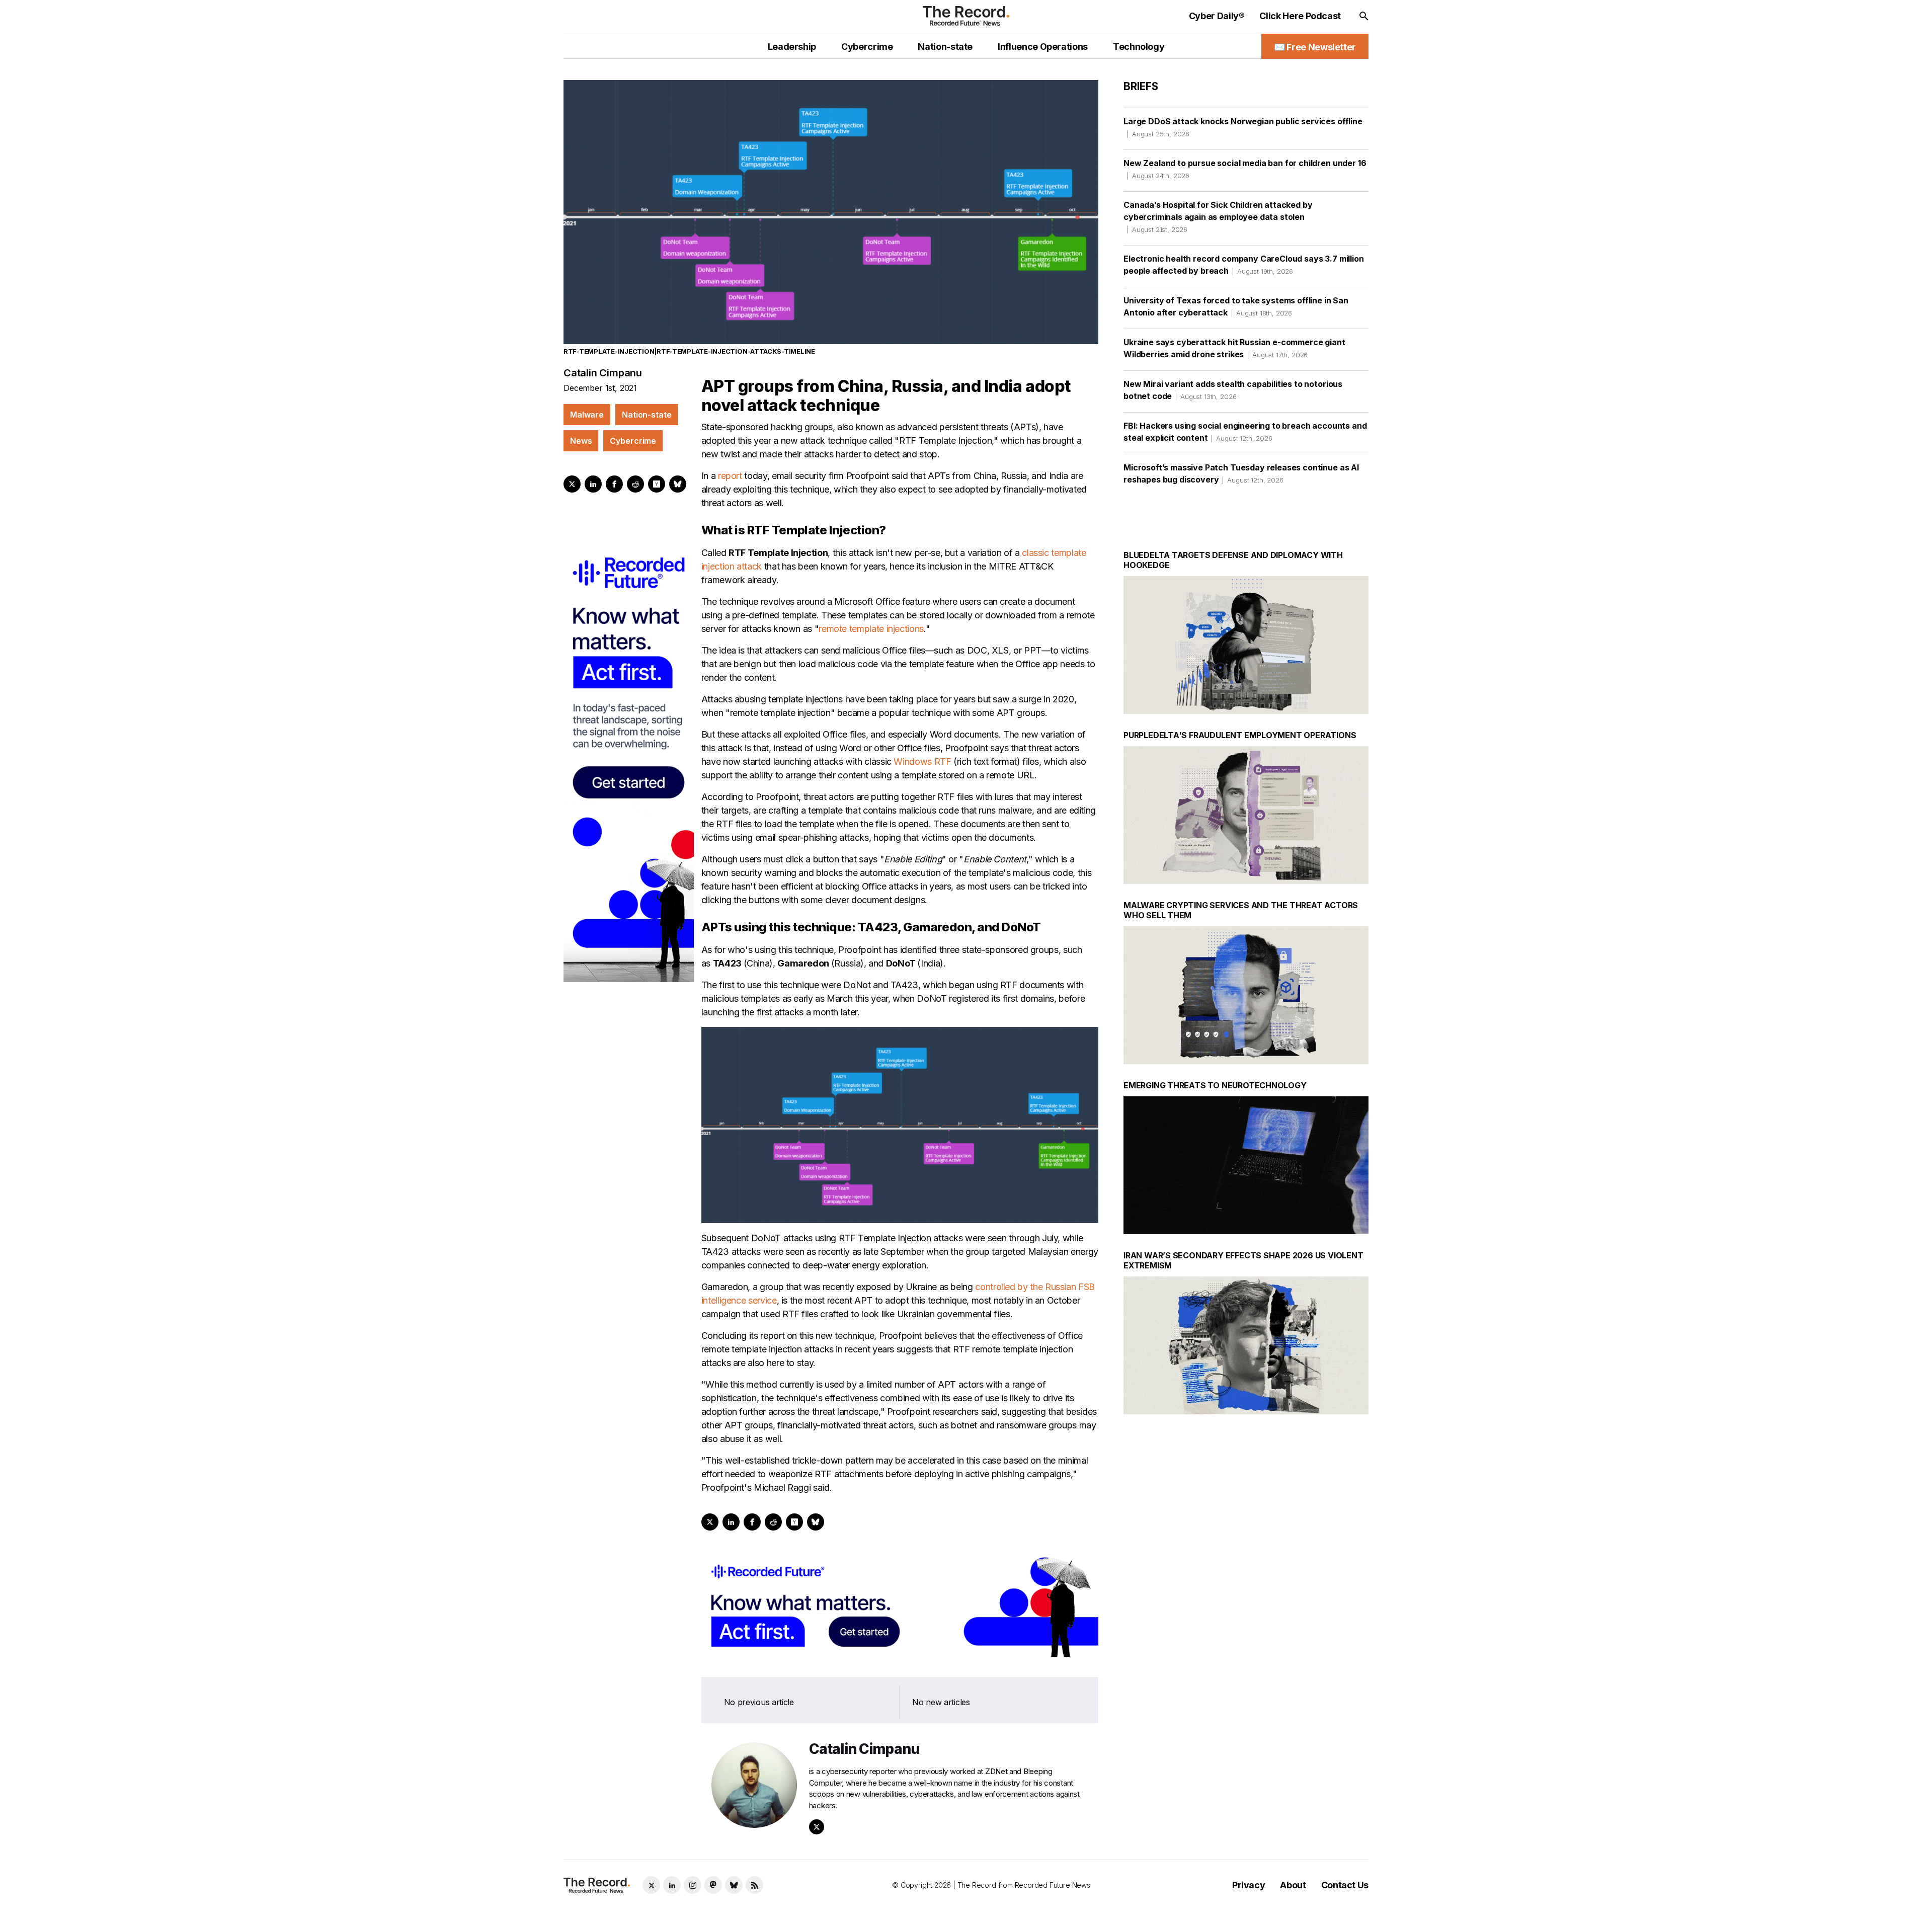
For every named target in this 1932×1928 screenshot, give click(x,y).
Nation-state (647, 415)
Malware (587, 415)
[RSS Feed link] (754, 1885)
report (730, 476)
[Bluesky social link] (734, 1885)
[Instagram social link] (693, 1885)
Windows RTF (922, 761)
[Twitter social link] (651, 1885)
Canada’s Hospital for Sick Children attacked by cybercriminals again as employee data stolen (1218, 217)
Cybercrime (633, 441)
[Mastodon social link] (713, 1885)
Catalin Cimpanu (603, 373)
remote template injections (871, 629)
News (581, 441)
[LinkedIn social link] (672, 1885)
